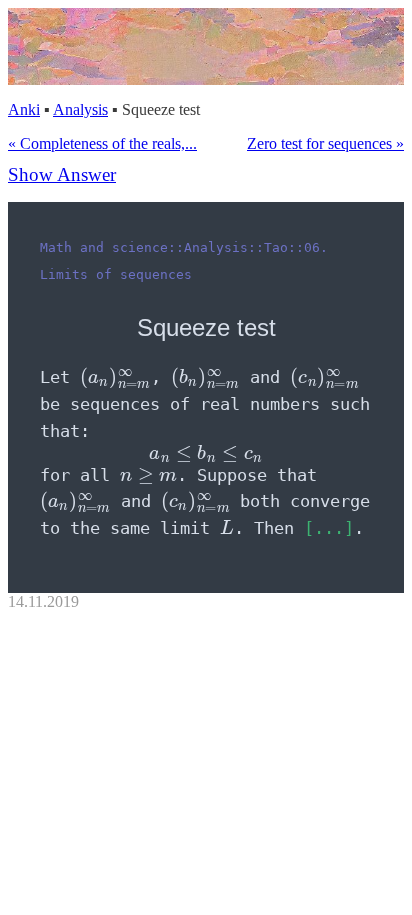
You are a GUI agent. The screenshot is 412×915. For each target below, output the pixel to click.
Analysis (80, 109)
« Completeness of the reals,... (102, 143)
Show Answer (62, 174)
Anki (24, 109)
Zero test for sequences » (325, 143)
